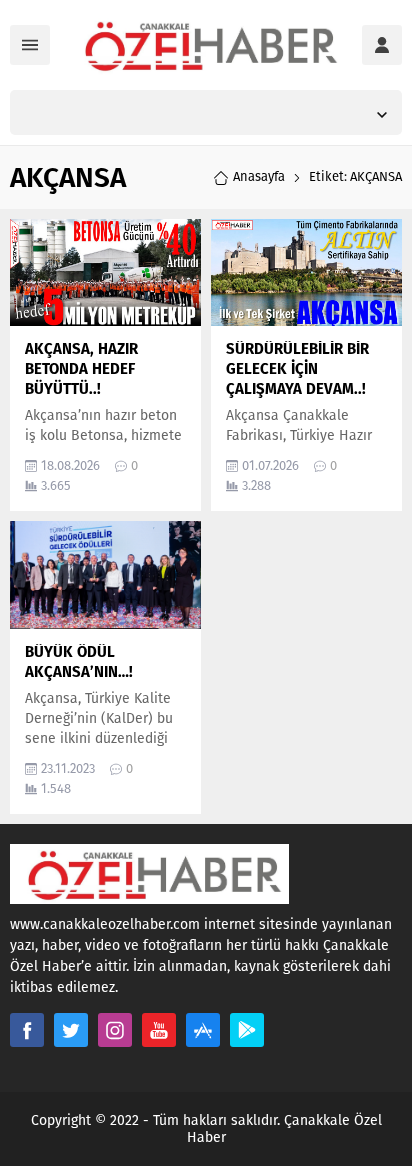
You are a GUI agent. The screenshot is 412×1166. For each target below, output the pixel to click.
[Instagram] (115, 1030)
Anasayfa (259, 176)
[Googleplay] (247, 1030)
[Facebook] (27, 1030)
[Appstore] (203, 1030)
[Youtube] (159, 1030)
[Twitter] (71, 1030)
